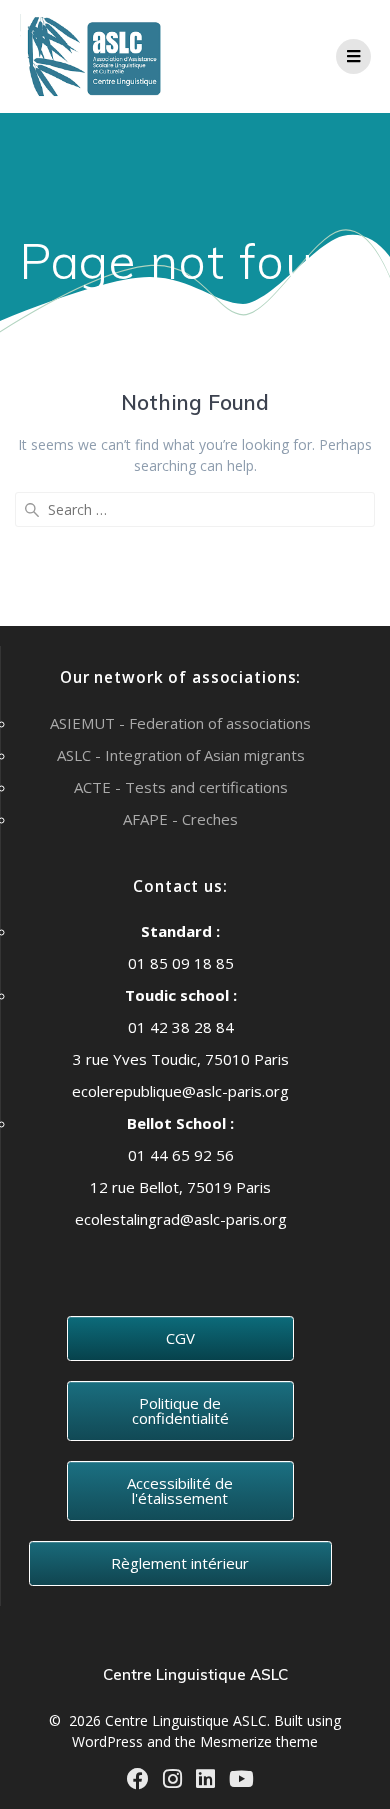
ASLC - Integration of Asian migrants (181, 755)
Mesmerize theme (259, 1741)
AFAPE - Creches (180, 819)
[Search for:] (195, 509)
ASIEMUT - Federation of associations (180, 723)
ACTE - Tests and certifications (181, 787)
